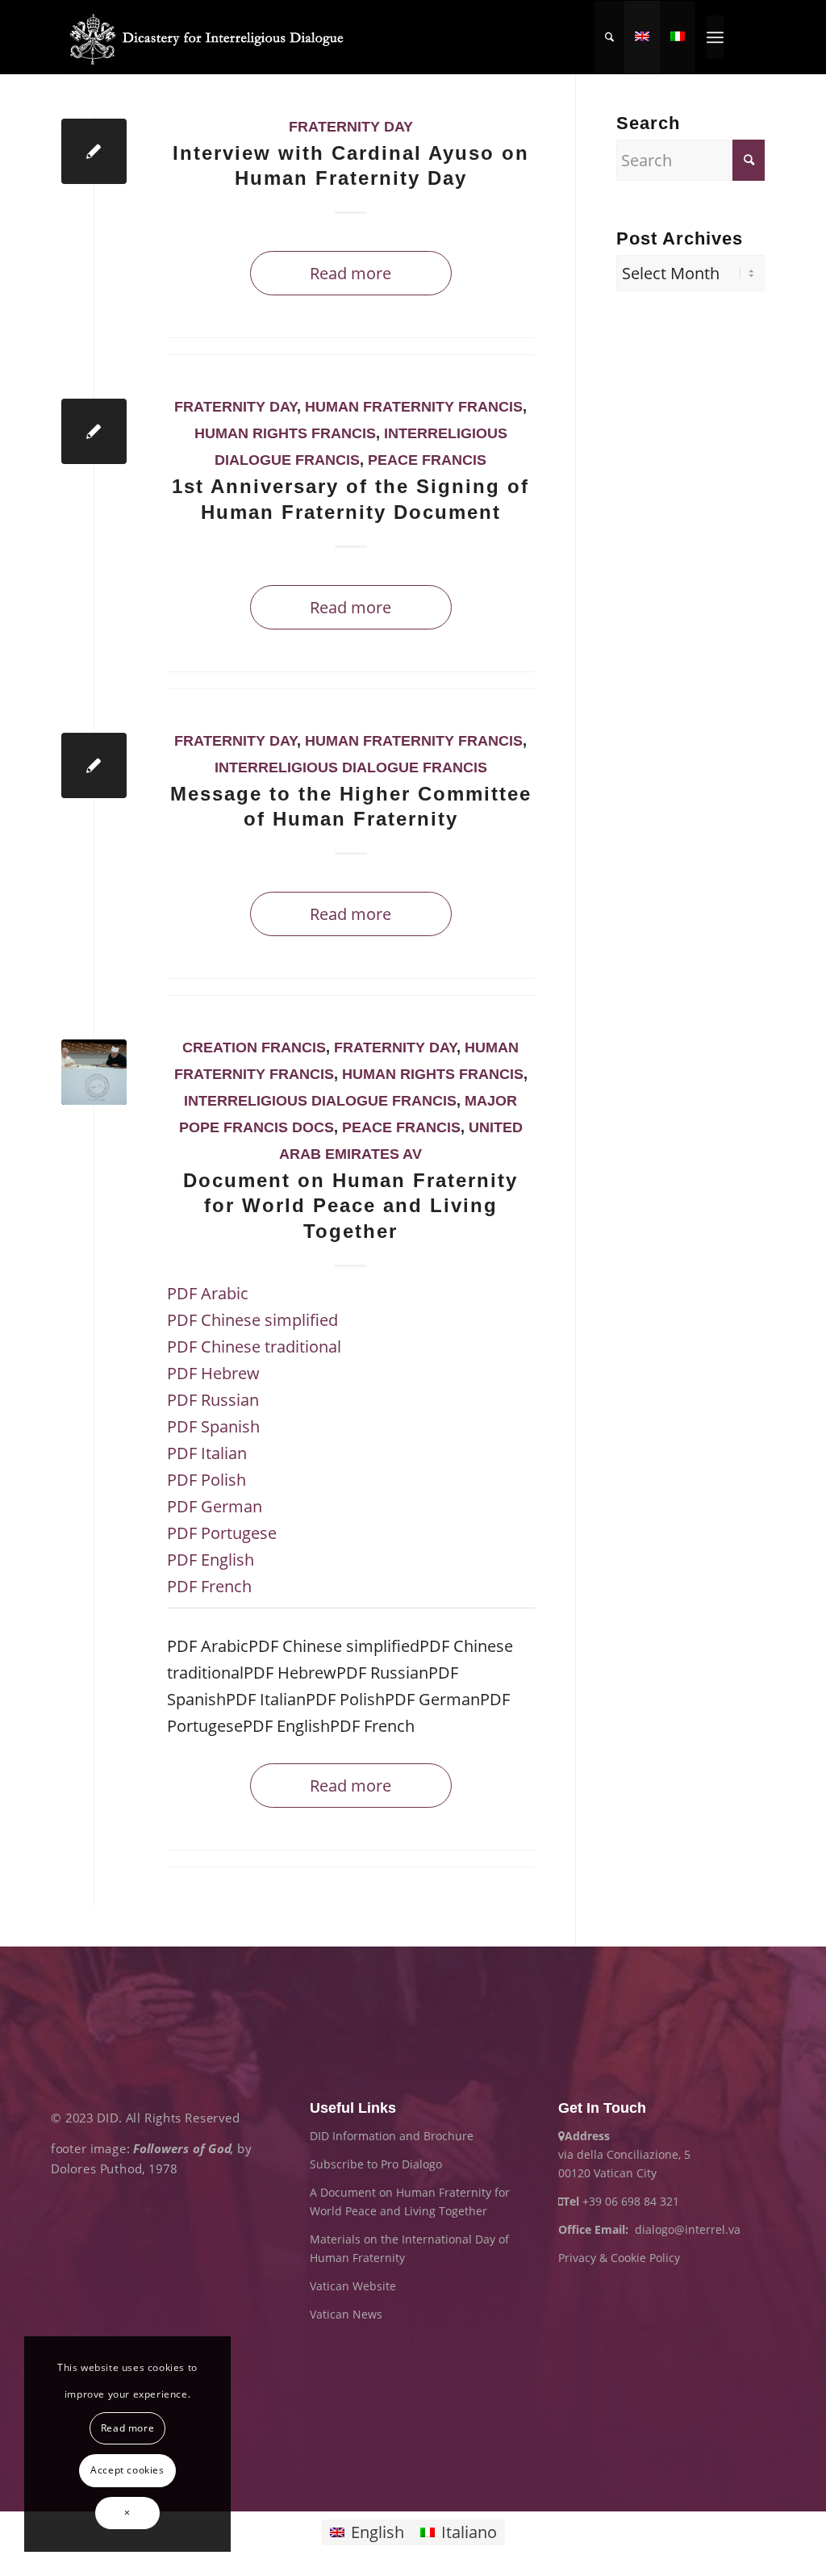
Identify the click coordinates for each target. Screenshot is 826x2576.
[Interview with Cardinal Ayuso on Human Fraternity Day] (94, 151)
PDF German (215, 1506)
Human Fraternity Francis (414, 407)
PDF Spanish (213, 1426)
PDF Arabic (208, 1293)
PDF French (209, 1586)
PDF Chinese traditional (254, 1347)
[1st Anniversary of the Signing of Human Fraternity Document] (94, 431)
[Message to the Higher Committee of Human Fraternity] (94, 765)
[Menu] (715, 37)
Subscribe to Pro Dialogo (376, 2164)
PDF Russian (213, 1400)
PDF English (211, 1560)
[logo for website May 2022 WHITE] (212, 37)
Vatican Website (353, 2286)
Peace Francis (427, 460)
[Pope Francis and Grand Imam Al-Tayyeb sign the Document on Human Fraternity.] (94, 1072)
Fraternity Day (351, 127)
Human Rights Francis (285, 433)
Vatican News (346, 2314)
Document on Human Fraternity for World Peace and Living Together (350, 1205)
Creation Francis (254, 1048)
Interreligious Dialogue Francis (351, 767)
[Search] (609, 37)
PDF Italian (207, 1453)
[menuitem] (609, 37)
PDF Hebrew (213, 1373)
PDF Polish (206, 1480)
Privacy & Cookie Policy (619, 2258)
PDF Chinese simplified (252, 1320)
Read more (350, 273)
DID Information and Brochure (392, 2136)
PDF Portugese (222, 1533)
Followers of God (182, 2148)
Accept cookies (127, 2470)
